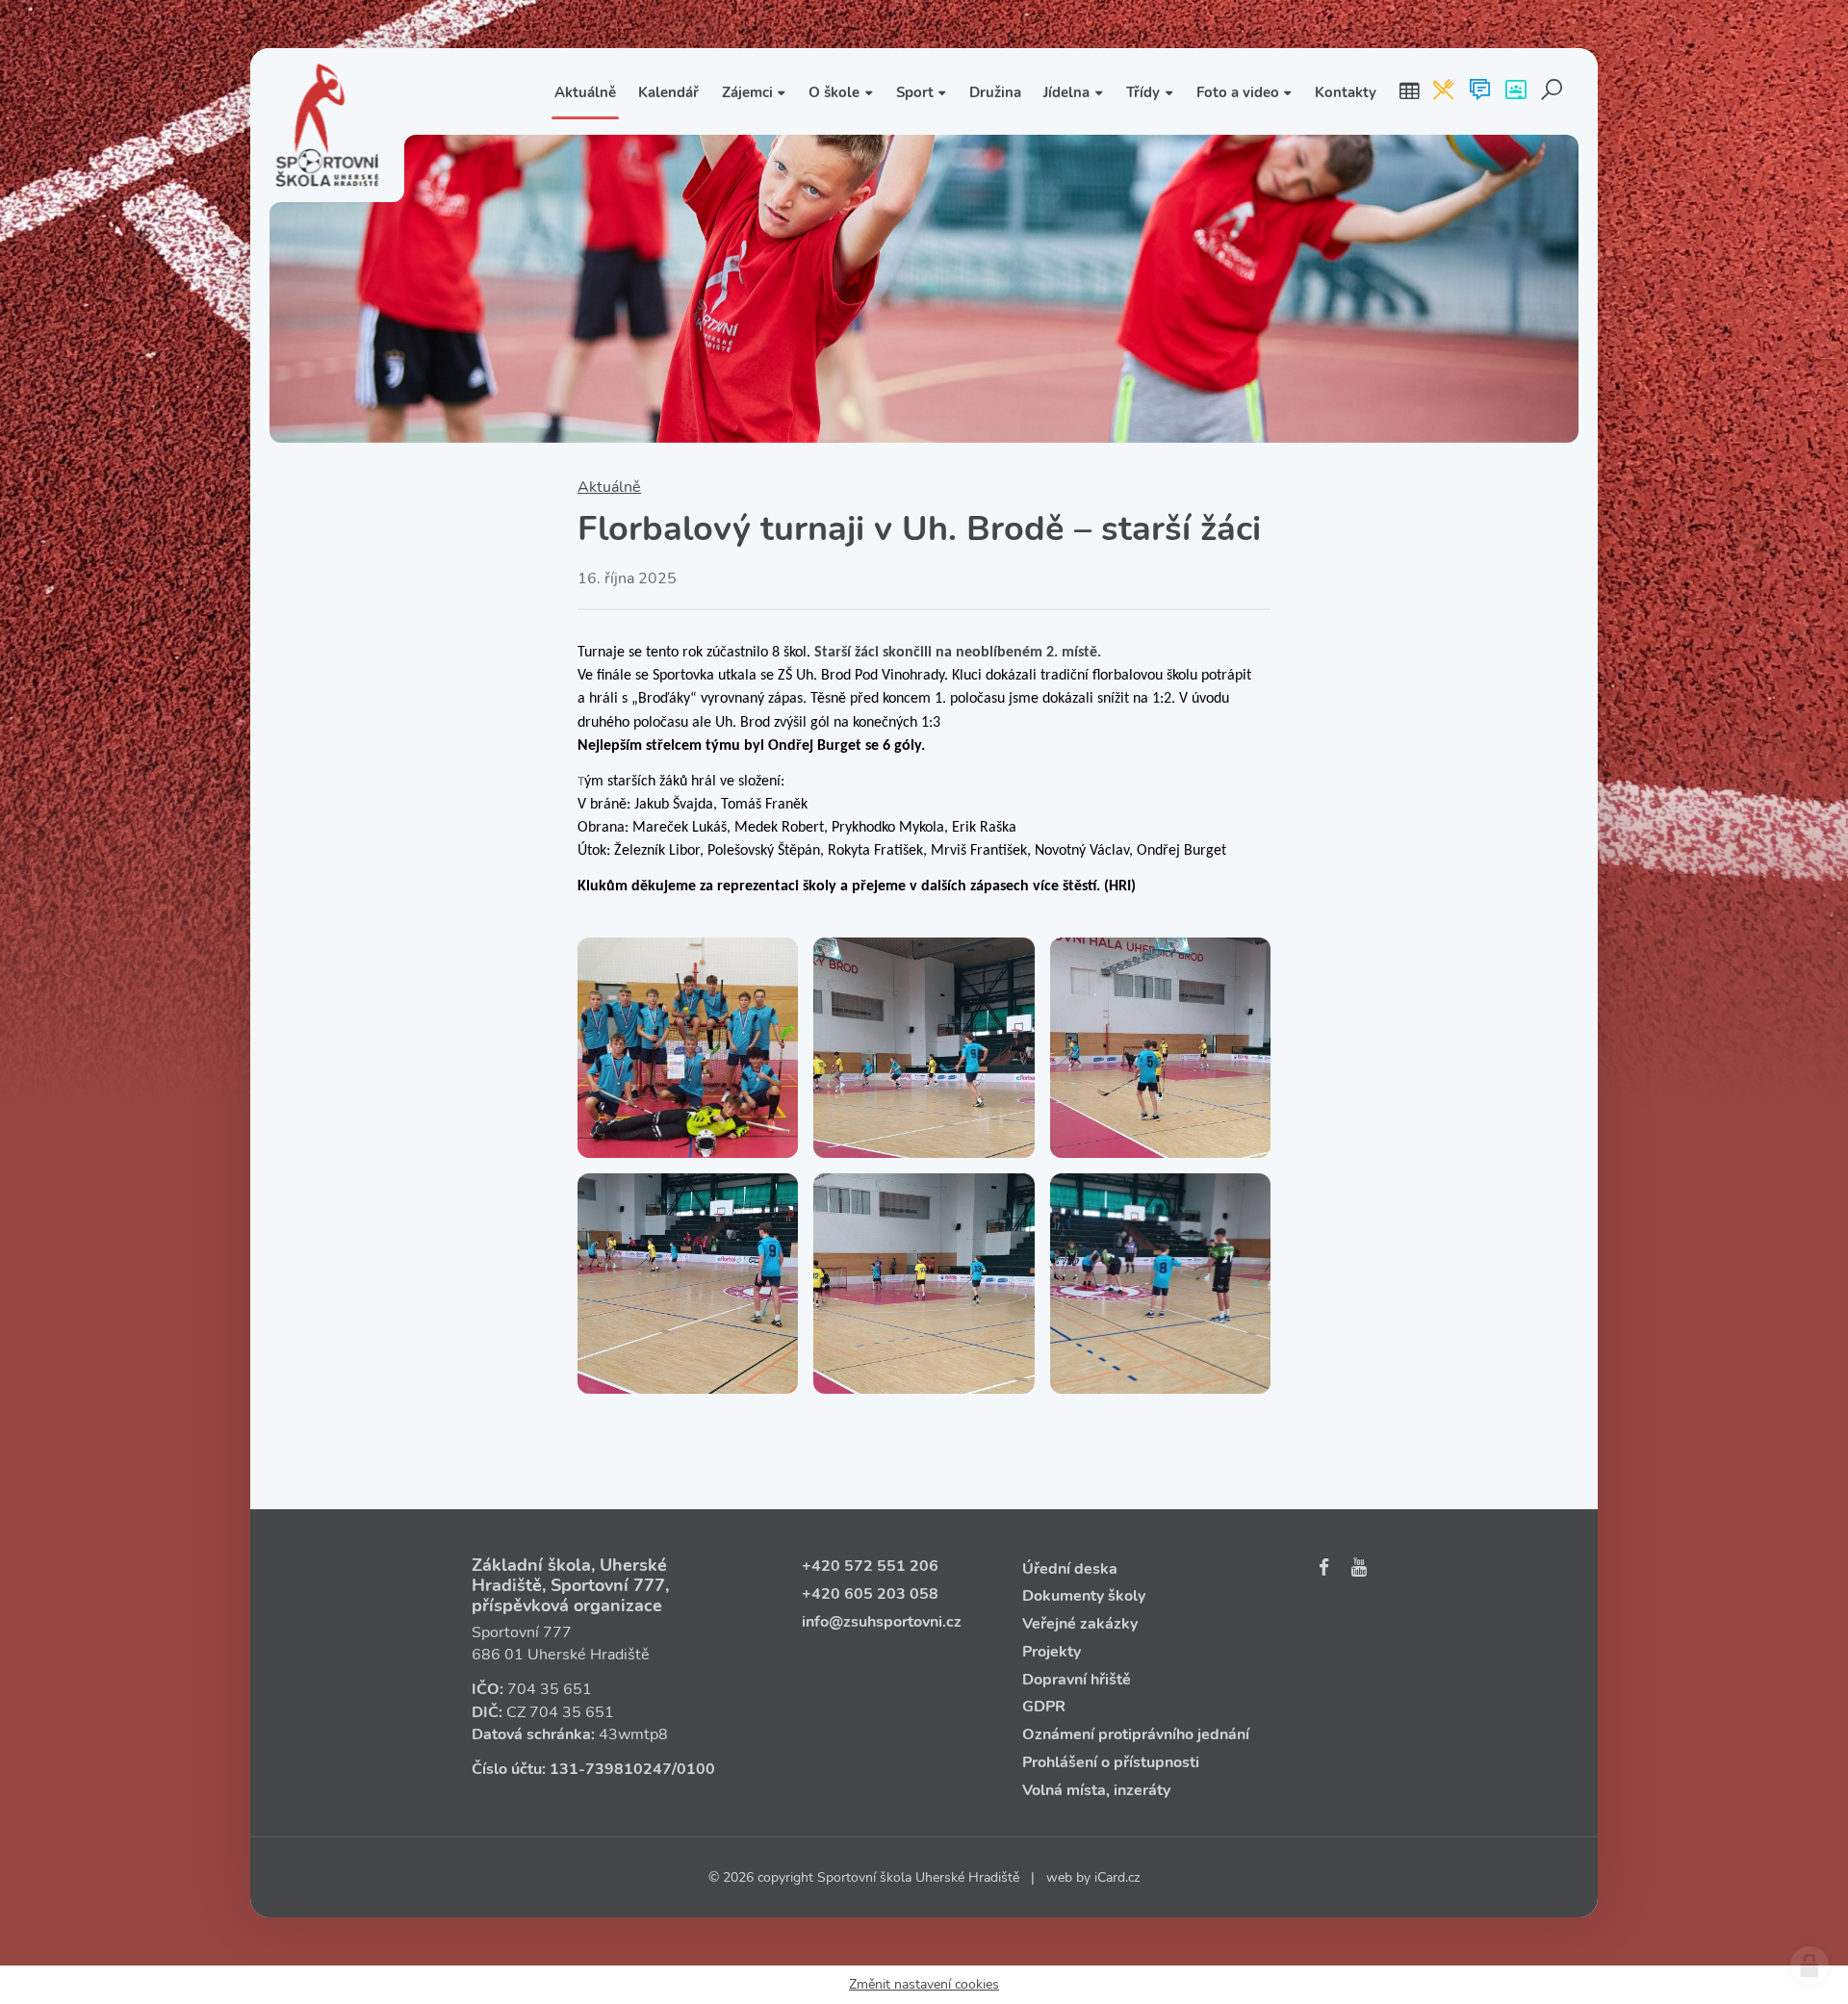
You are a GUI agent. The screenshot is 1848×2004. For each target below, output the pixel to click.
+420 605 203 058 (870, 1594)
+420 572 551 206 (870, 1566)
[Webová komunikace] (1480, 91)
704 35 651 (550, 1689)
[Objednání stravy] (1443, 91)
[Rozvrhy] (1409, 91)
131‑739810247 (611, 1769)
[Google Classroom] (1515, 91)
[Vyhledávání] (1552, 91)
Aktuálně (609, 487)
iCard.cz (1117, 1877)
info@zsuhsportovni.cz (882, 1622)
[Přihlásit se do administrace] (1809, 1965)
